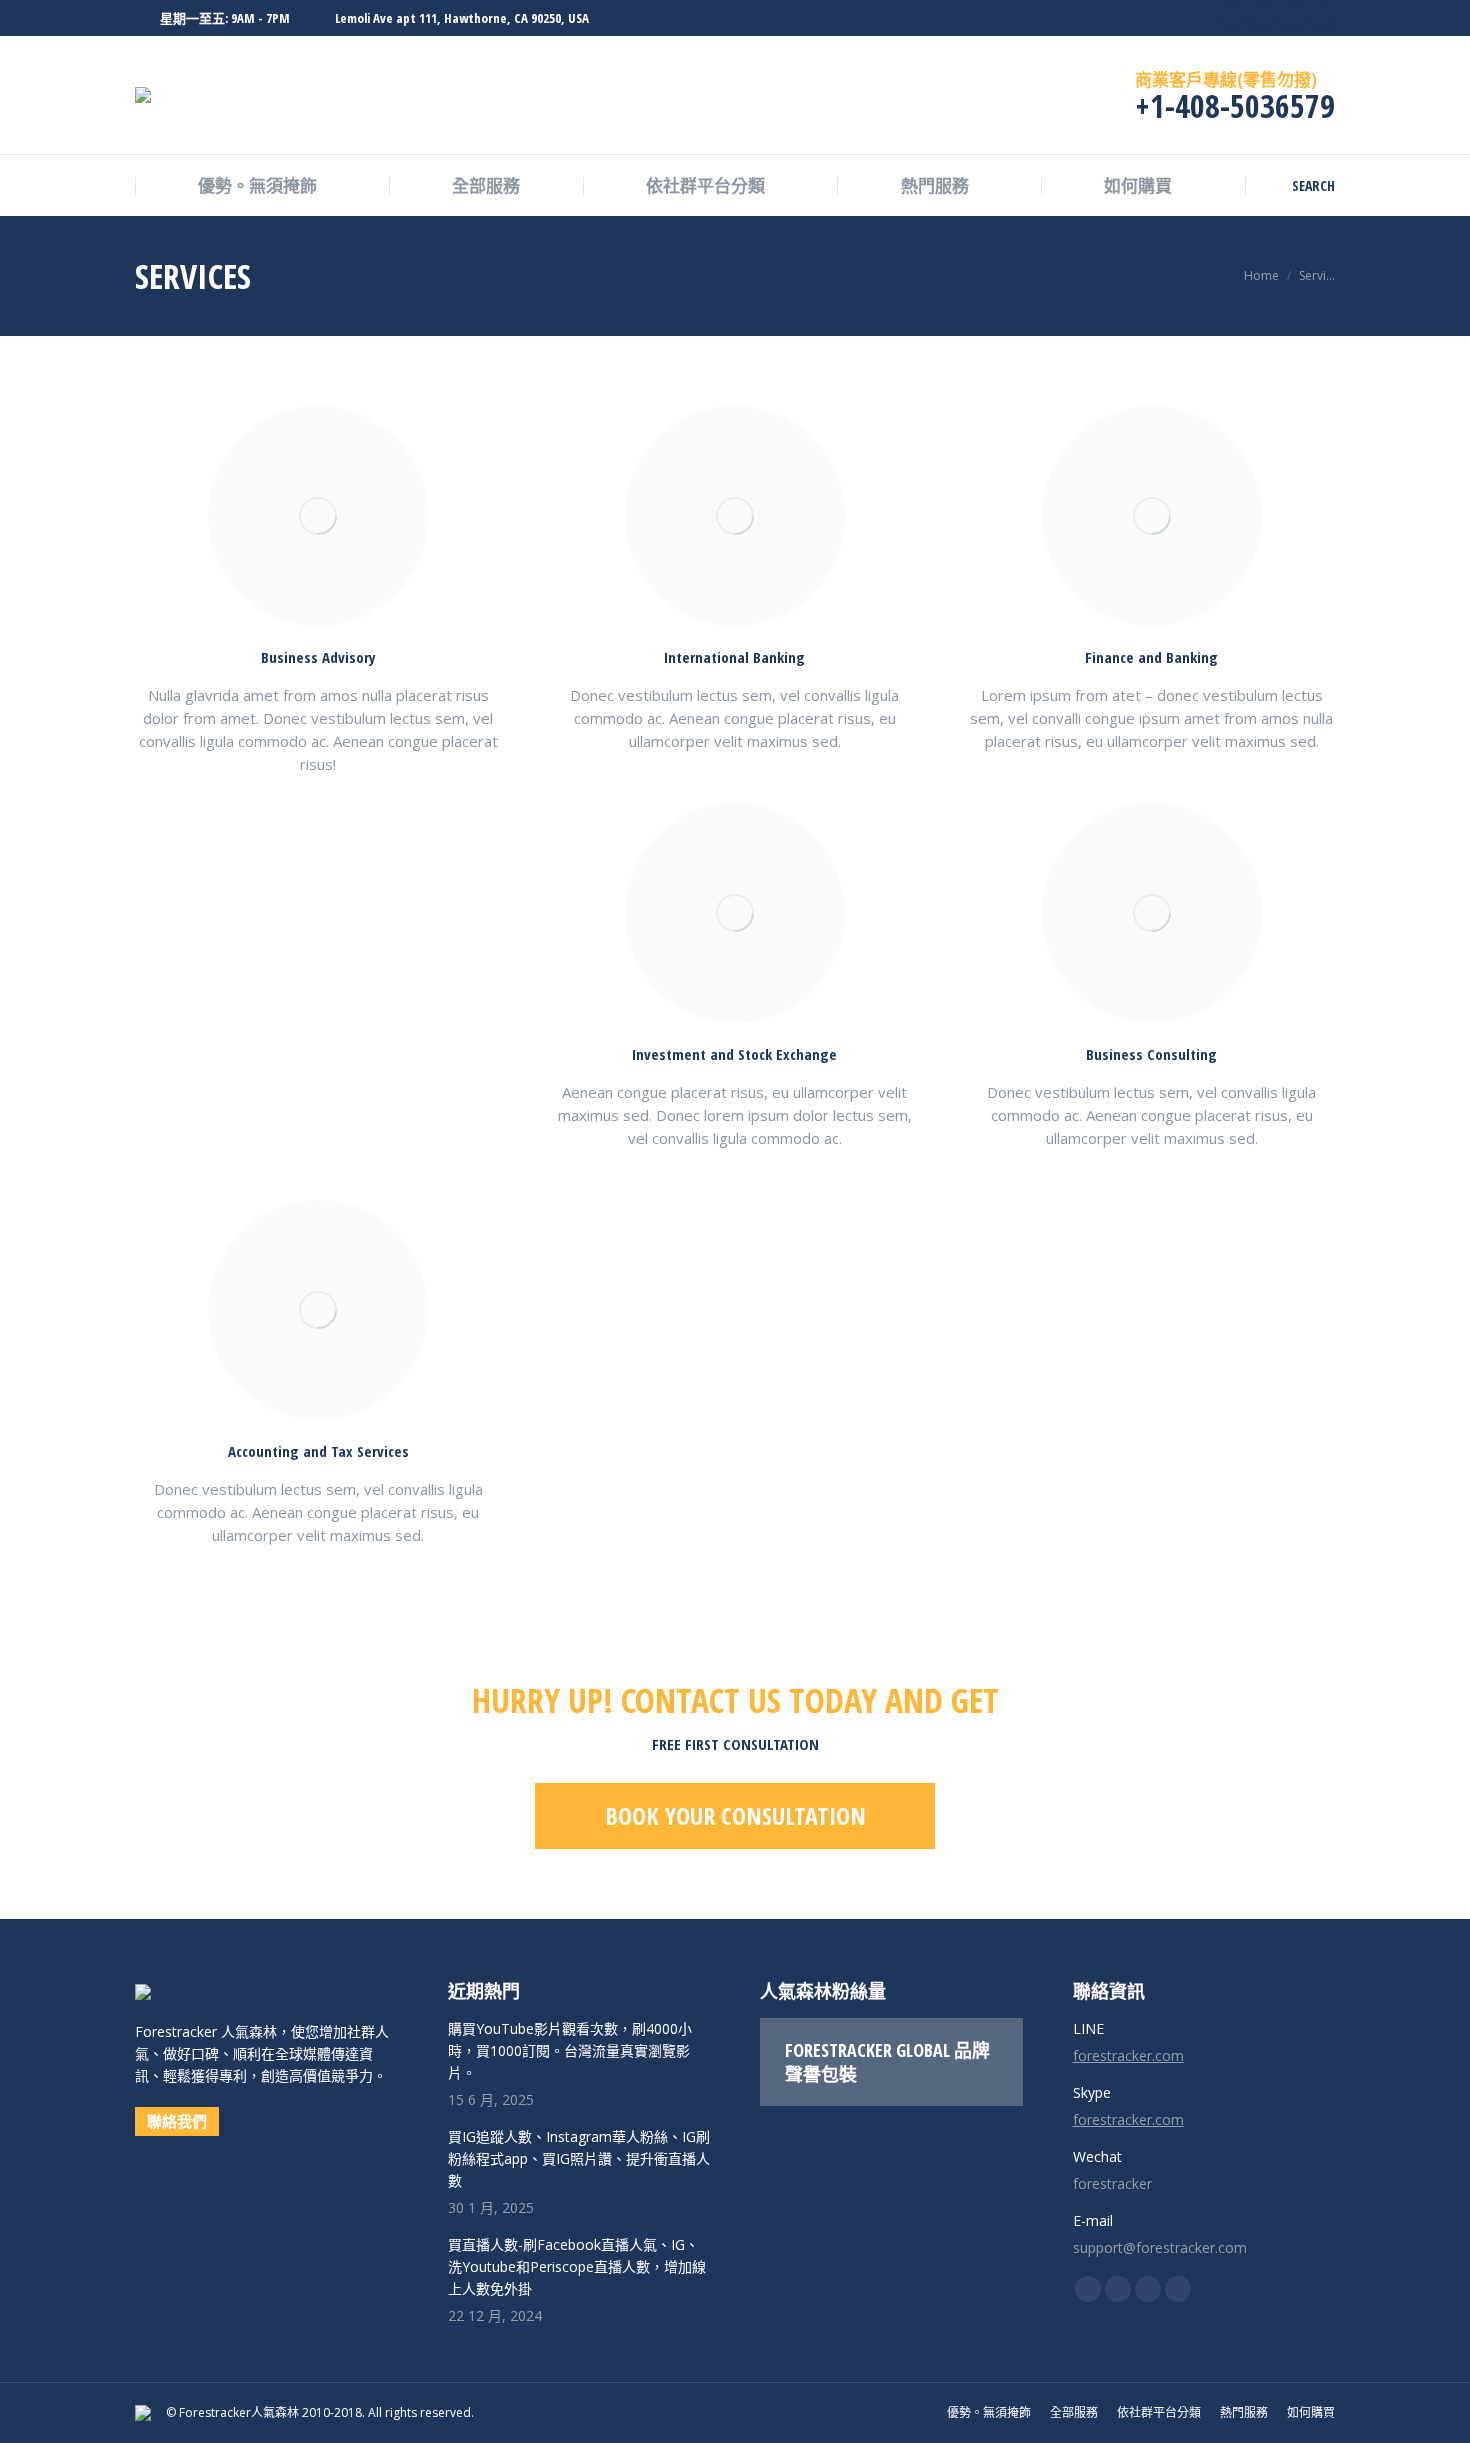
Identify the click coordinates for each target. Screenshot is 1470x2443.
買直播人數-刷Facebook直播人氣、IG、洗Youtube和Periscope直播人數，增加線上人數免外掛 (577, 2266)
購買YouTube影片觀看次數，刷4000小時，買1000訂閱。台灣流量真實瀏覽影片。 (570, 2050)
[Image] (318, 516)
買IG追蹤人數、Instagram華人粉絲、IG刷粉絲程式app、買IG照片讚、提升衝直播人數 (579, 2158)
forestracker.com (1128, 2055)
